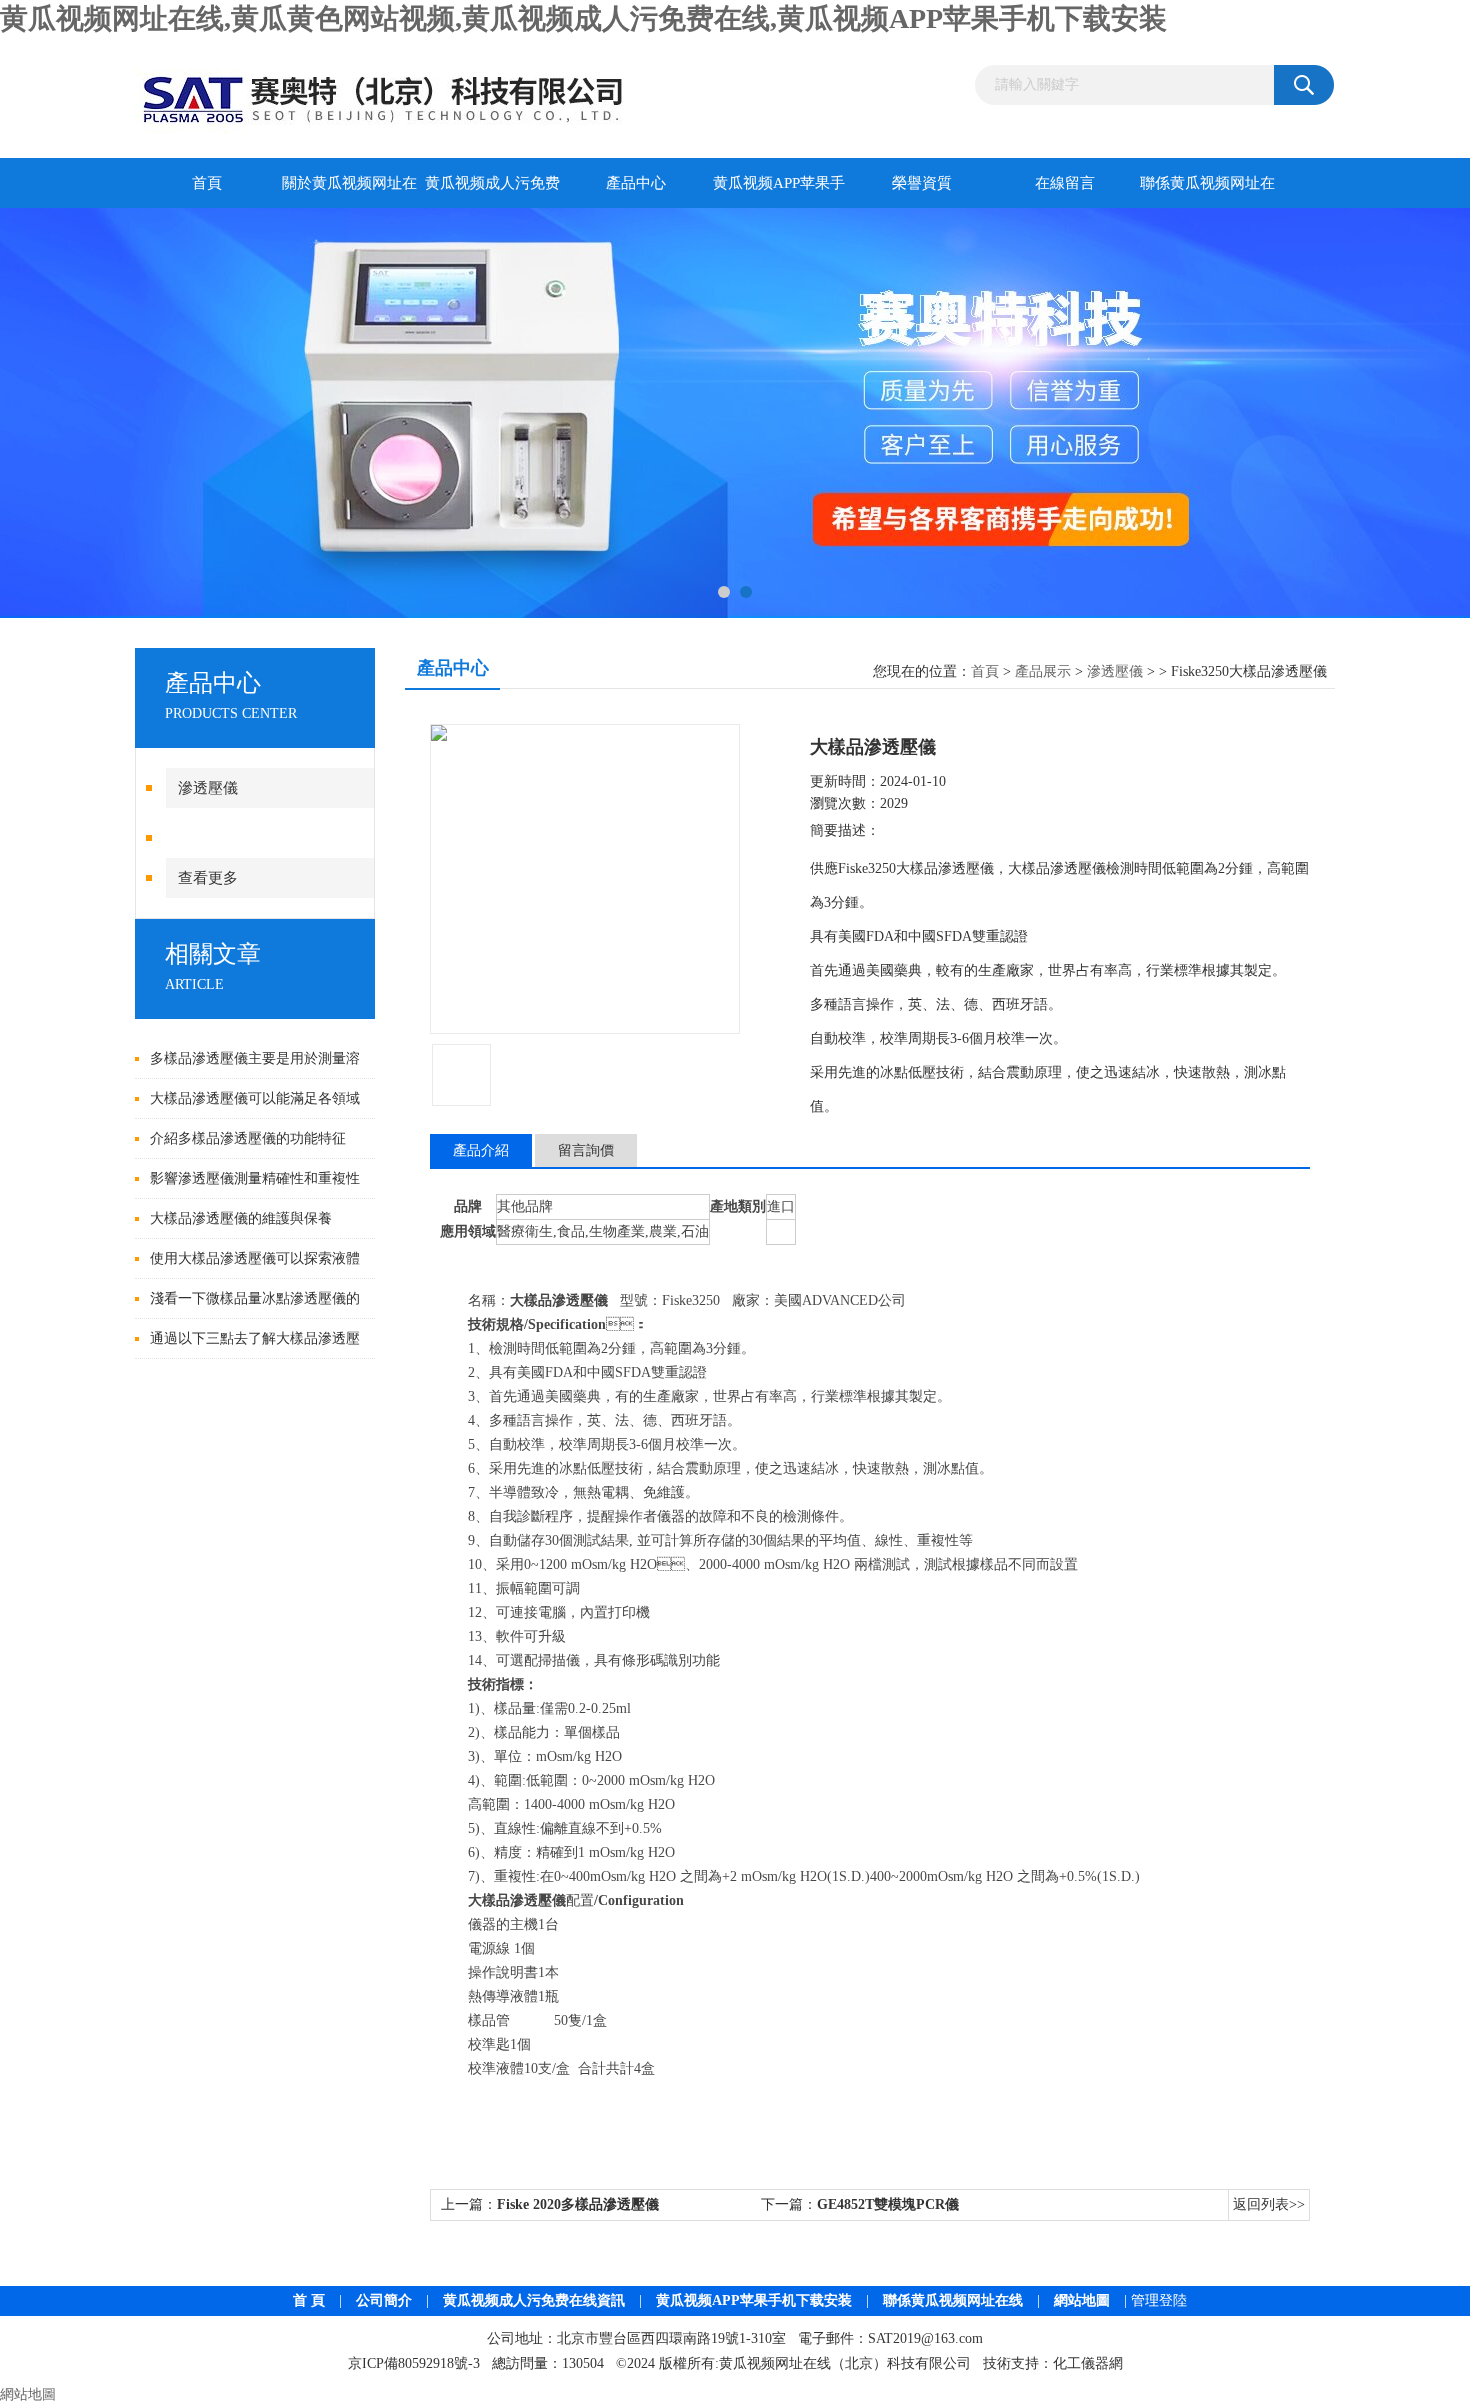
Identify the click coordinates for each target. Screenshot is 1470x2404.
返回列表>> (1269, 2204)
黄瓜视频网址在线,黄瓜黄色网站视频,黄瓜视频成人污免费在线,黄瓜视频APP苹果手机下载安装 (583, 18)
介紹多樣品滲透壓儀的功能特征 (248, 1138)
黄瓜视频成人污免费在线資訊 (534, 2300)
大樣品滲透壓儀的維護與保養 (241, 1218)
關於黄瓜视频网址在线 (349, 191)
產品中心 (636, 183)
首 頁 (309, 2300)
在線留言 (1065, 183)
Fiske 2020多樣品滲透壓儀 (578, 2204)
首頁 (207, 183)
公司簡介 (384, 2300)
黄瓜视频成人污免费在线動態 (492, 191)
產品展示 (1043, 671)
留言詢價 (586, 1150)
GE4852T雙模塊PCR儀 (888, 2204)
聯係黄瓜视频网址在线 (1207, 191)
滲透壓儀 (1115, 671)
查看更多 (208, 878)
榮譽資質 (922, 183)
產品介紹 (481, 1150)
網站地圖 (1082, 2300)
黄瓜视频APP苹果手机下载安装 (779, 191)
